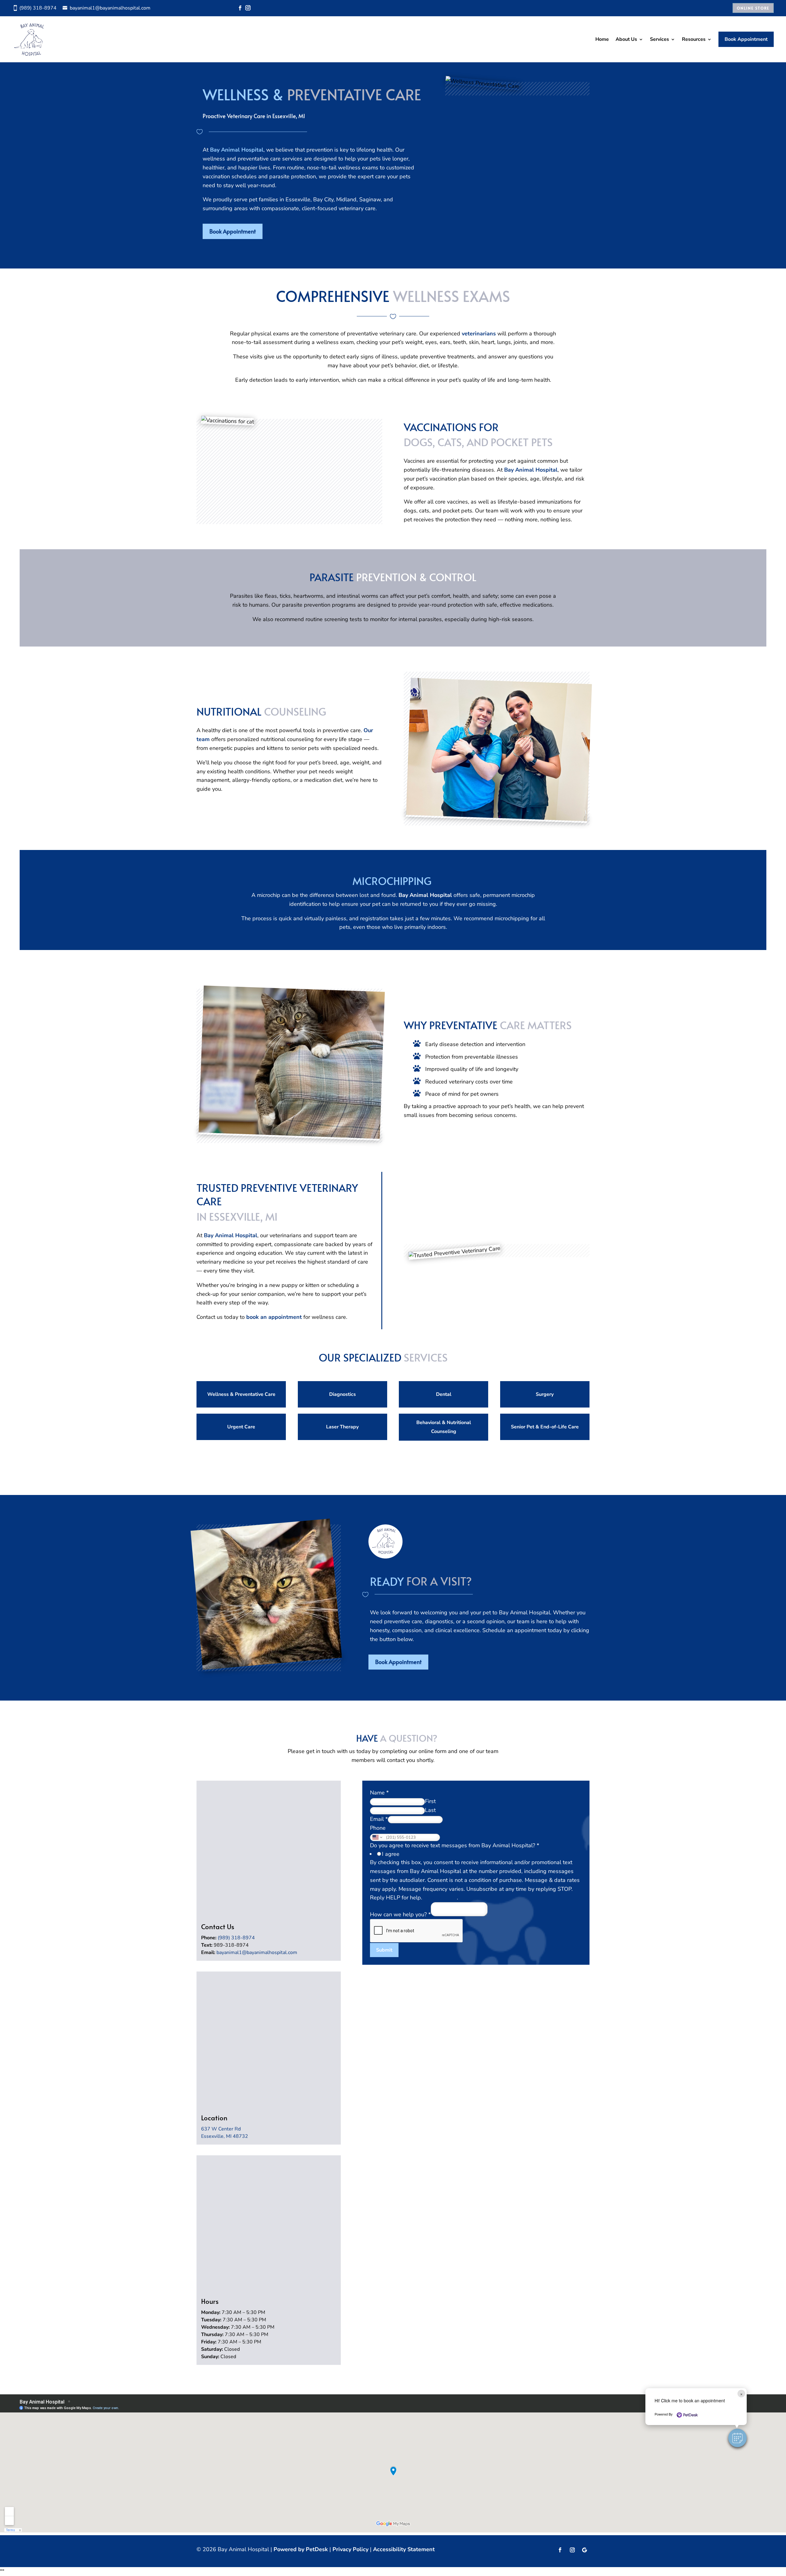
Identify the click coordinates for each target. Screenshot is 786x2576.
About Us (626, 39)
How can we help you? (400, 1914)
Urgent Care (241, 1427)
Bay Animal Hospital (237, 150)
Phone (378, 1828)
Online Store (753, 8)
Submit (384, 1950)
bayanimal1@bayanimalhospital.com (257, 1952)
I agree (391, 1854)
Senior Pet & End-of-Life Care (545, 1427)
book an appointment (274, 1317)
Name (379, 1793)
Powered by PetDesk (301, 2549)
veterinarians (479, 334)
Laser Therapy (342, 1427)
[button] (737, 2438)
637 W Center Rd (221, 2129)
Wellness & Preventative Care (241, 1394)
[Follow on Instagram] (248, 8)
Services (660, 39)
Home (602, 39)
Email (379, 1819)
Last (430, 1810)
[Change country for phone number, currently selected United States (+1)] (377, 1837)
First (430, 1801)
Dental (444, 1394)
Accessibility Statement (404, 2549)
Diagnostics (342, 1394)
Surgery (545, 1394)
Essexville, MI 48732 (225, 2136)
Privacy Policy (440, 1898)
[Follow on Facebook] (240, 8)
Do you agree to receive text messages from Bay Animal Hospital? (455, 1845)
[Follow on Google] (585, 2550)
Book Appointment (746, 39)
